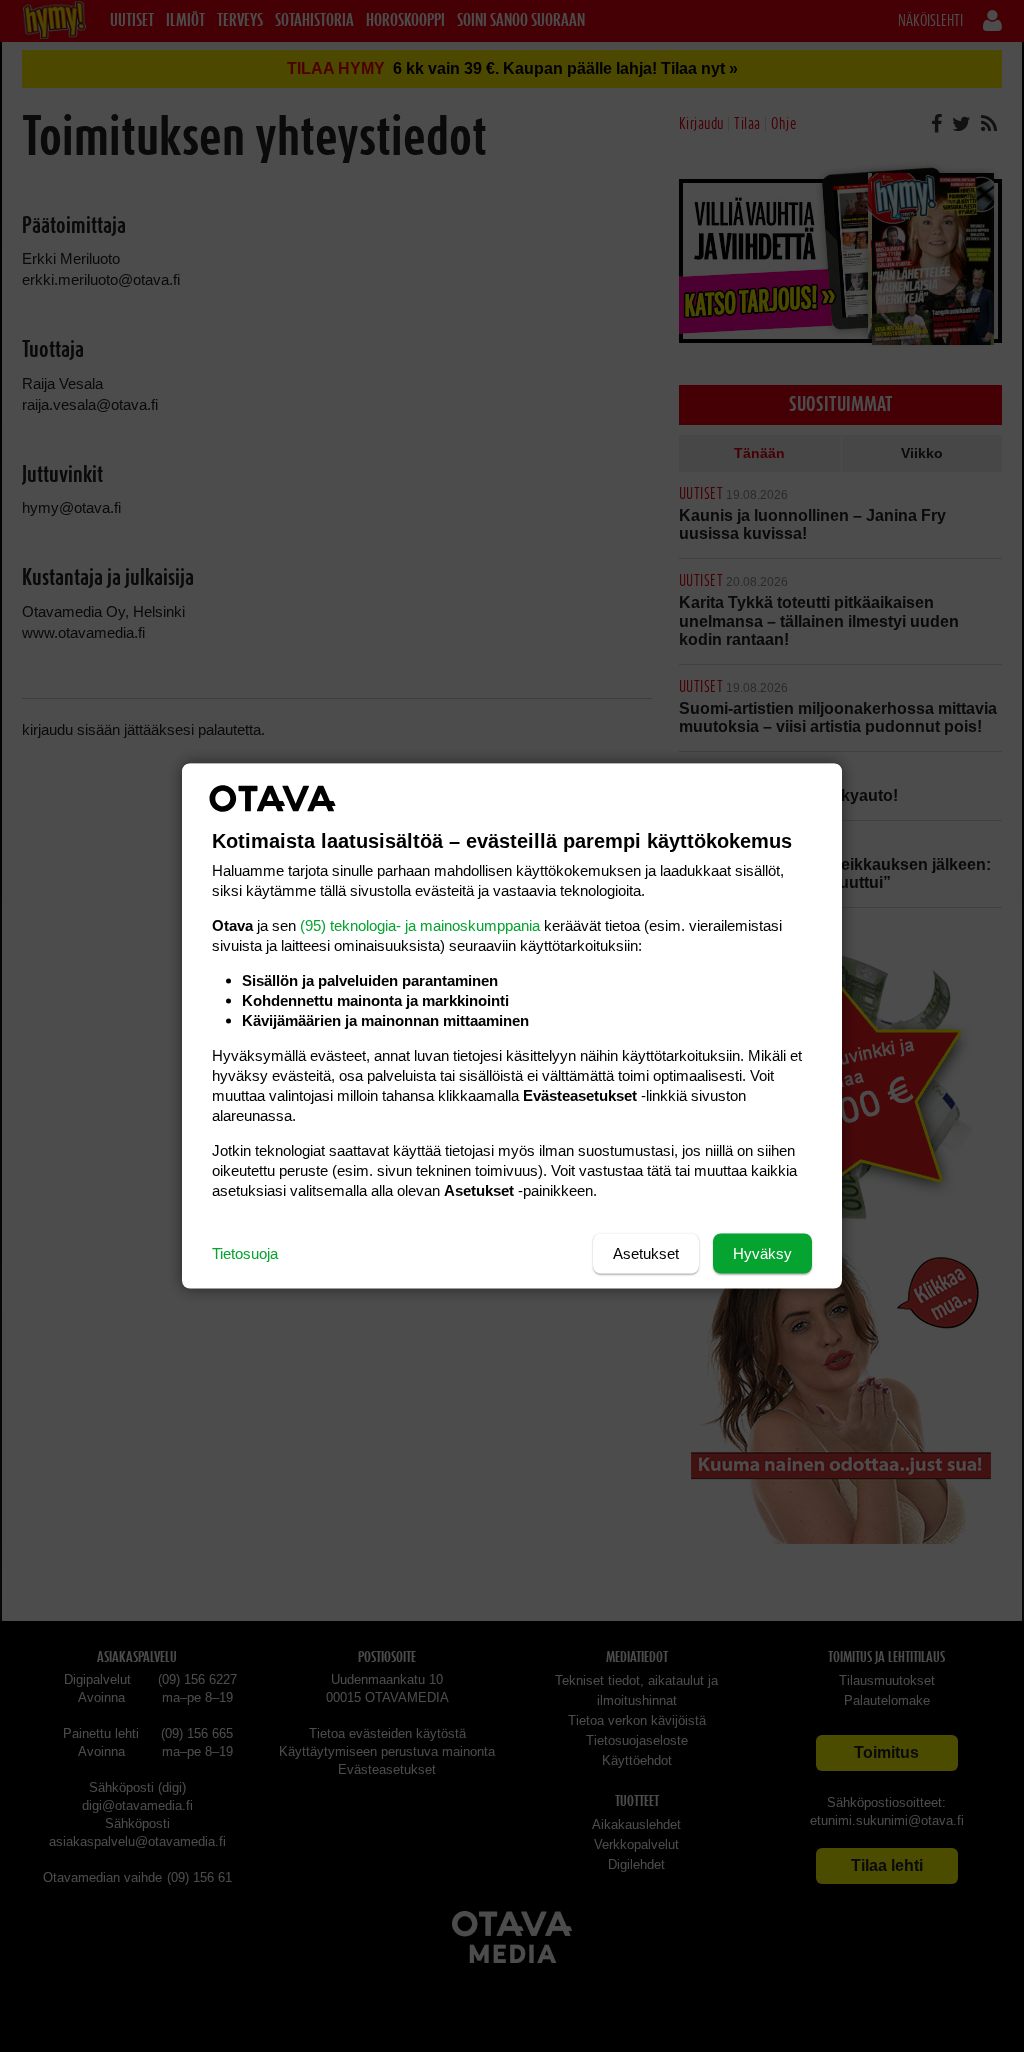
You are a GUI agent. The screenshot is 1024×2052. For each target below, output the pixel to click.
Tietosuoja (245, 1253)
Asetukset (646, 1253)
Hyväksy (762, 1253)
